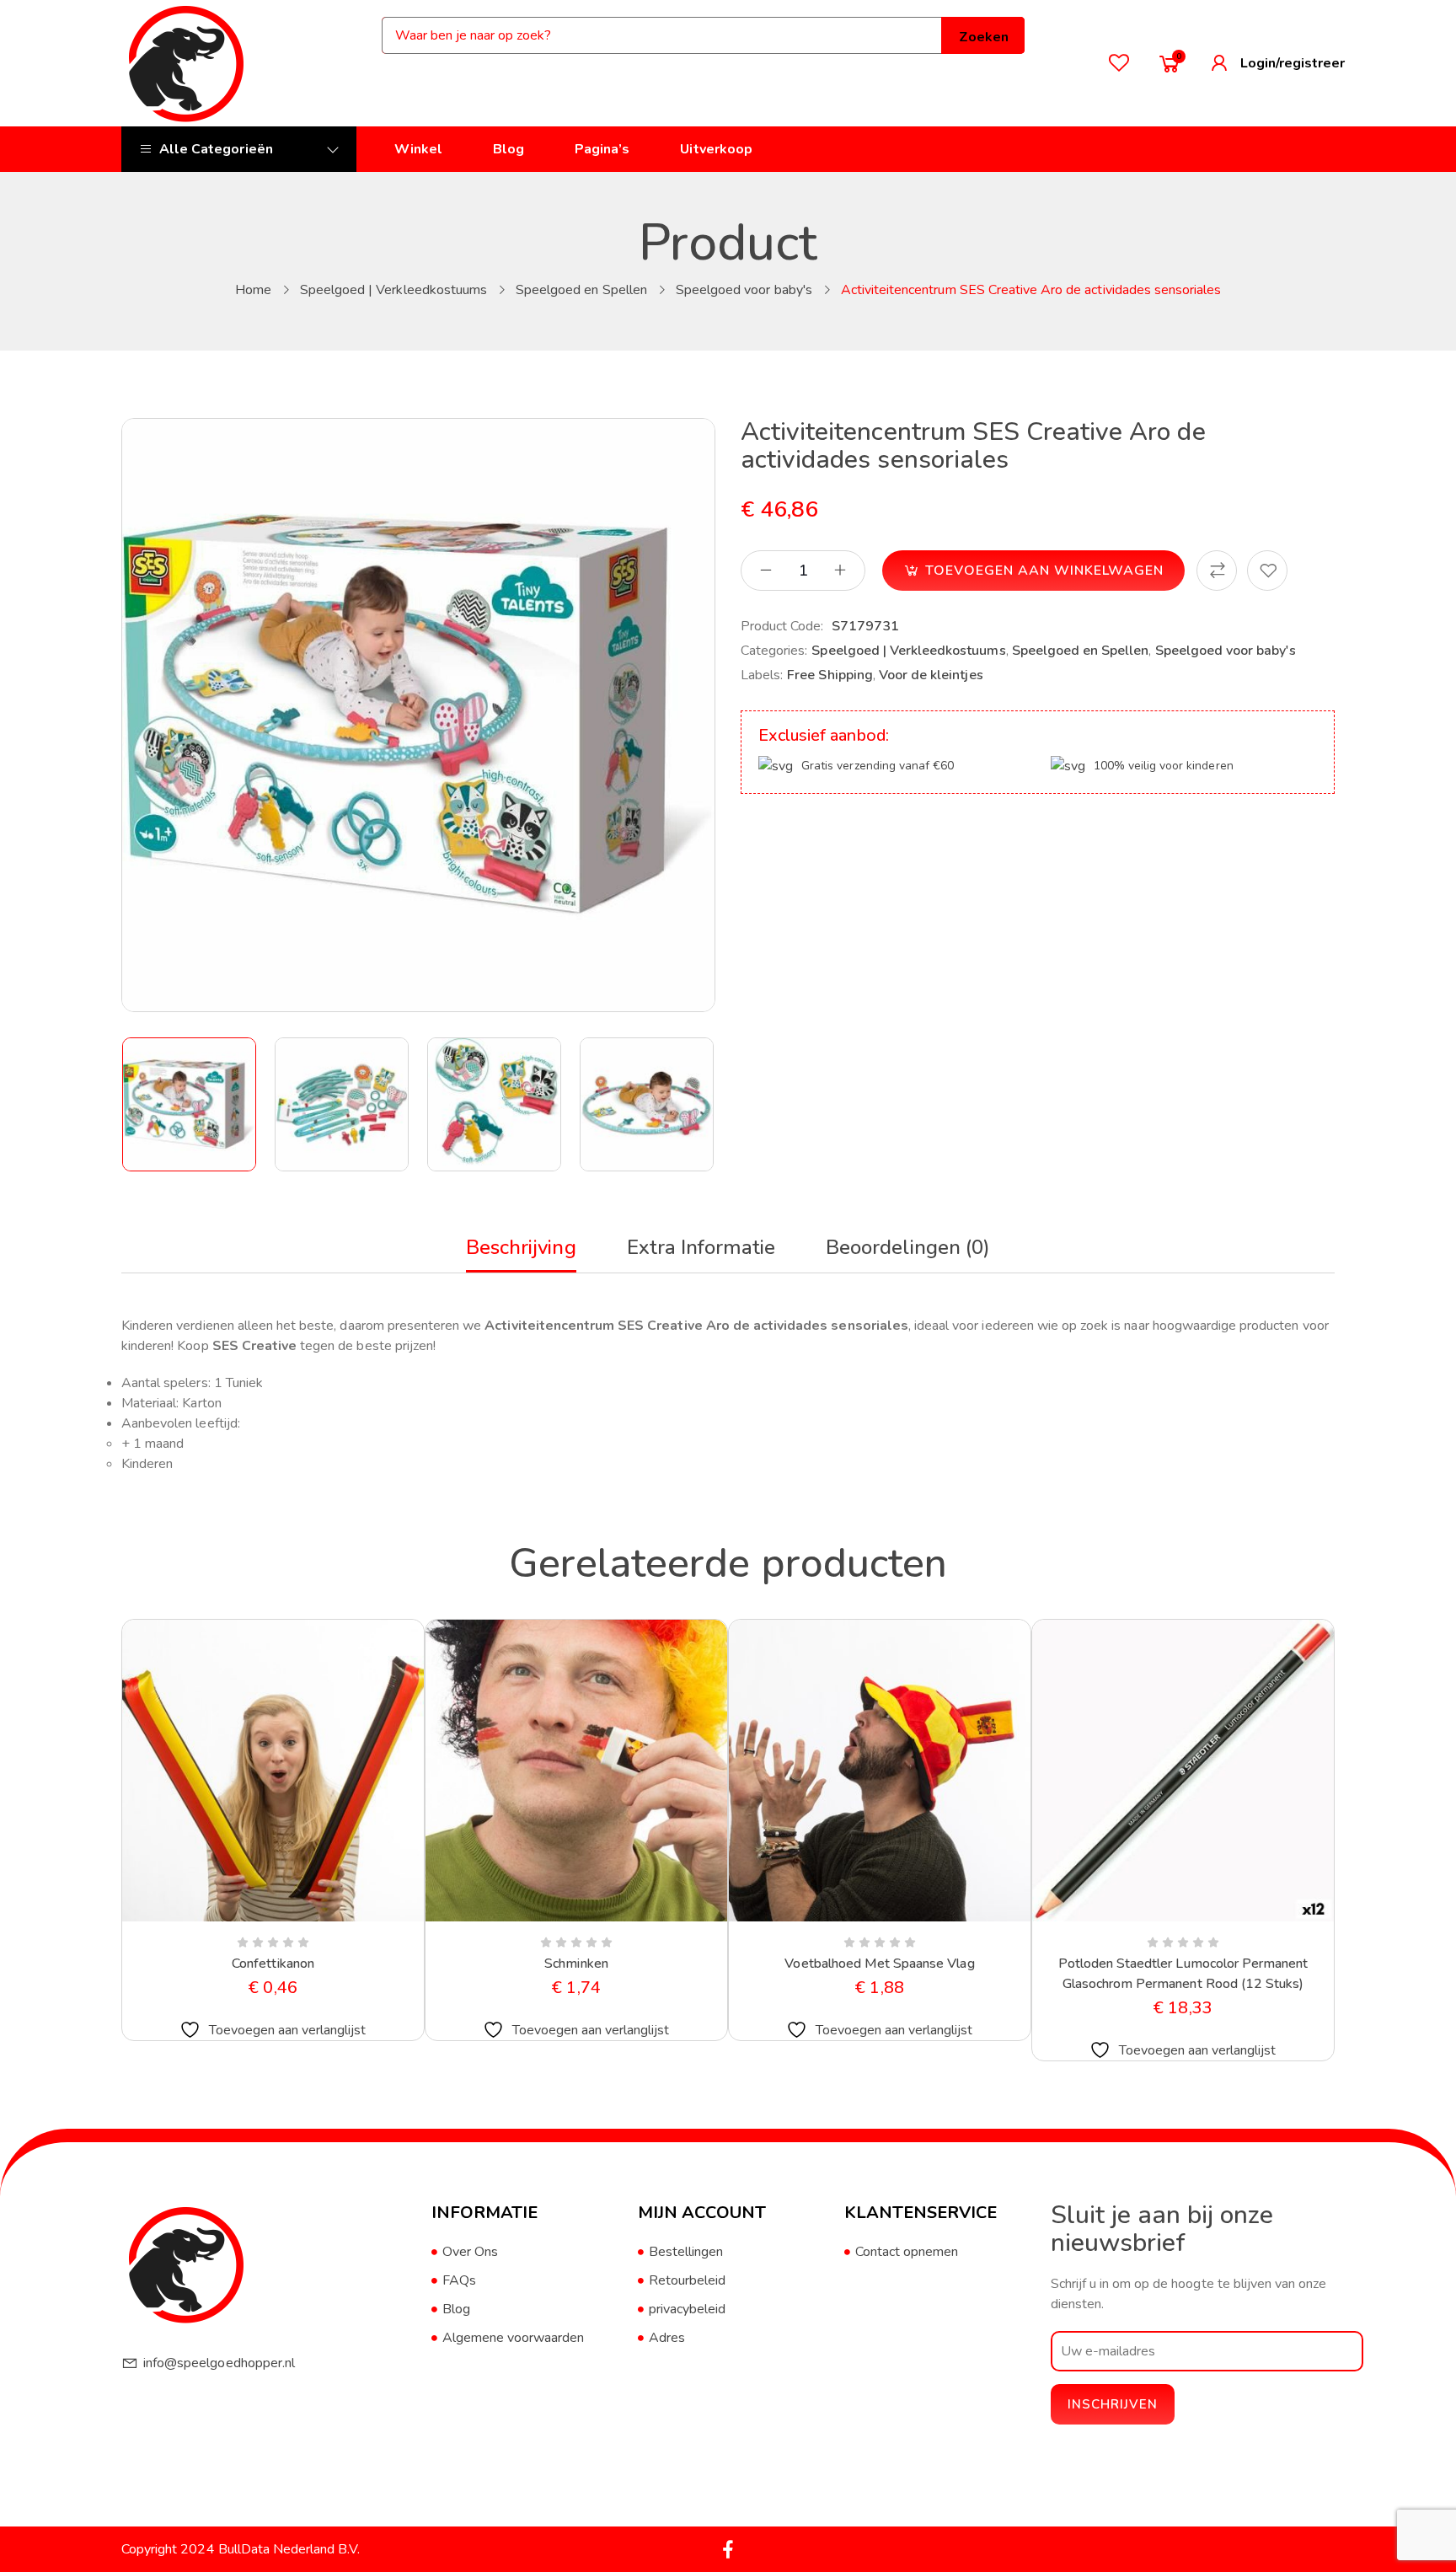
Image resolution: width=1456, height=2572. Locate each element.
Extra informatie (701, 1247)
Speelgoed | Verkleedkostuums (393, 290)
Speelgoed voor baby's (744, 290)
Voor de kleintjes (931, 675)
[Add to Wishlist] (1267, 571)
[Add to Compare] (1217, 571)
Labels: (762, 675)
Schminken (576, 1964)
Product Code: (782, 626)
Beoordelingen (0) (908, 1247)
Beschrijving (521, 1247)
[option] (190, 1104)
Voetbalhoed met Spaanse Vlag (879, 1964)
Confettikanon (273, 1964)
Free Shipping (830, 675)
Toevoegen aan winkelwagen (1044, 571)
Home (253, 290)
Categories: (774, 651)
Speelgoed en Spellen (581, 290)
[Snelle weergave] (233, 1918)
